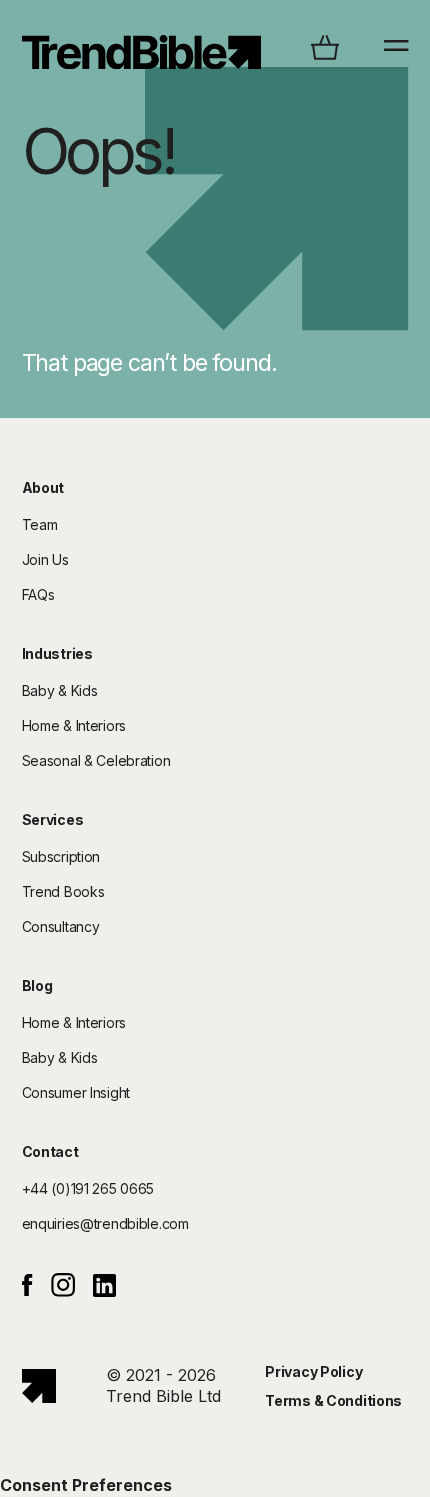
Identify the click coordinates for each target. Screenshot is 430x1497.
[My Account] (142, 52)
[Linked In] (104, 1291)
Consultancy (61, 926)
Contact (50, 1151)
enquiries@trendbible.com (105, 1223)
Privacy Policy (313, 1371)
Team (40, 524)
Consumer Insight (76, 1092)
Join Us (45, 559)
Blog (37, 985)
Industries (57, 653)
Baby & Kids (60, 690)
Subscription (61, 856)
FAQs (38, 594)
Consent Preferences (86, 1485)
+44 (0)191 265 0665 (88, 1188)
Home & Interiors (74, 725)
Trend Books (63, 891)
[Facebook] (27, 1290)
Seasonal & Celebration (96, 760)
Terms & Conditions (333, 1400)
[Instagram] (63, 1291)
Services (53, 819)
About (43, 487)
